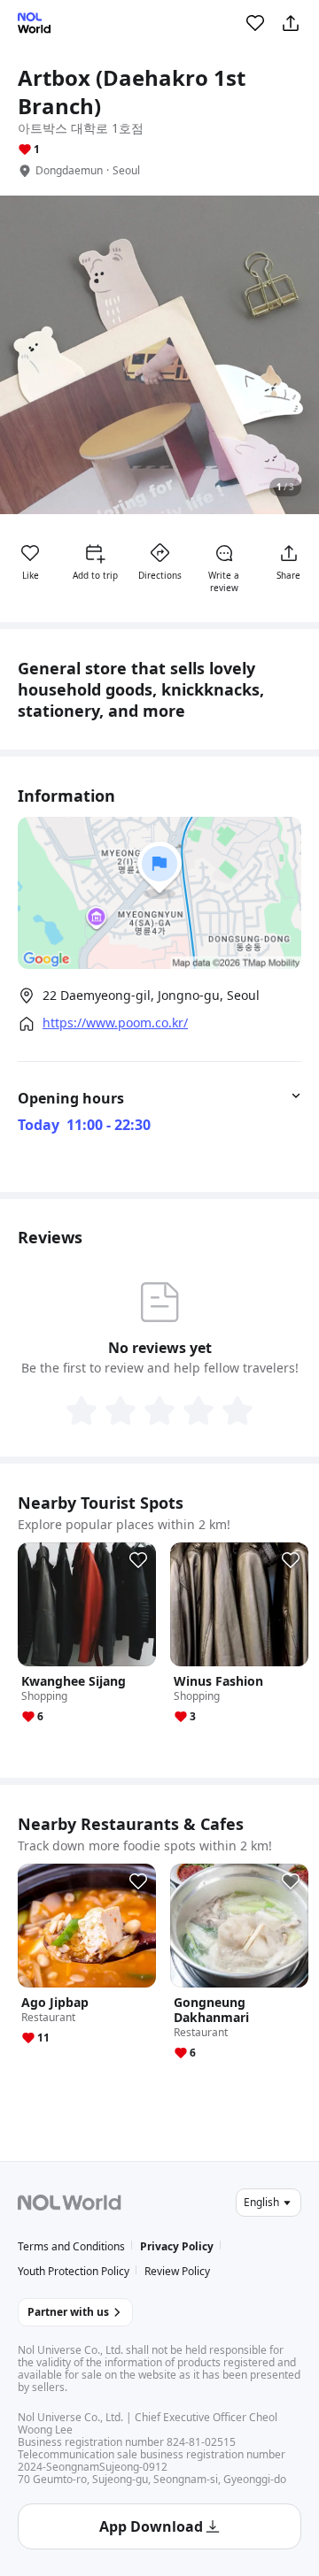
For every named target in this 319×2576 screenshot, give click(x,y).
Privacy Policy (177, 2246)
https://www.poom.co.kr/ (115, 1023)
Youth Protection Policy (74, 2271)
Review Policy (177, 2271)
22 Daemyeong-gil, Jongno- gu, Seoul (151, 995)
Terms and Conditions (71, 2246)
